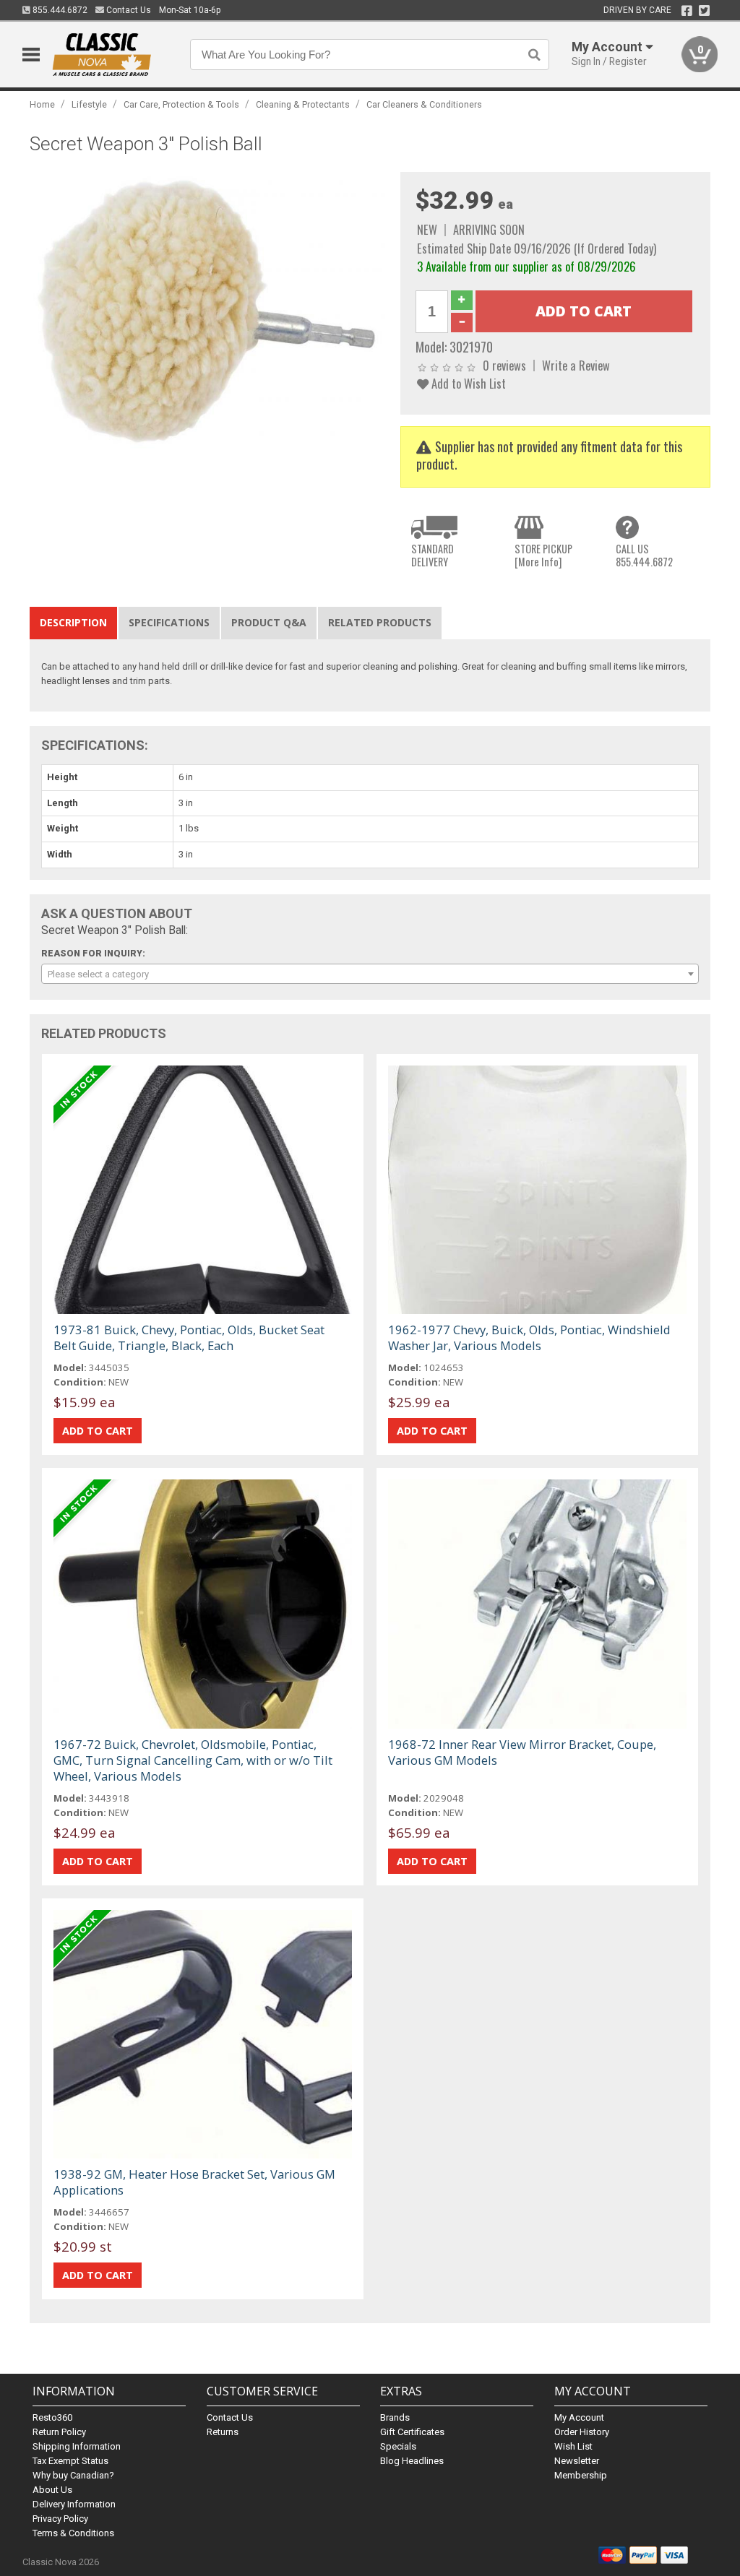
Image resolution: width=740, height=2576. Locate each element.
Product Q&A (269, 622)
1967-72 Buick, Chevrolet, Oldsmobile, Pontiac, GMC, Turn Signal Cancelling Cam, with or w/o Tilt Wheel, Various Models (193, 1760)
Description (73, 622)
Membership (581, 2475)
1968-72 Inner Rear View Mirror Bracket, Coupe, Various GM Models (522, 1752)
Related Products (380, 622)
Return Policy (59, 2432)
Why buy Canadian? (73, 2475)
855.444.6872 (59, 10)
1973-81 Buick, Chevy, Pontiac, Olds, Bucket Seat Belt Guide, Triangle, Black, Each (189, 1337)
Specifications (169, 622)
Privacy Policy (60, 2519)
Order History (582, 2432)
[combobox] (370, 974)
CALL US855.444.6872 (644, 555)
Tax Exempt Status (70, 2461)
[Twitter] (704, 11)
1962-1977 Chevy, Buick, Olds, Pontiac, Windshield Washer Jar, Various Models (529, 1337)
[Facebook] (687, 11)
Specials (398, 2446)
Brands (395, 2417)
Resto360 (52, 2417)
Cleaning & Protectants (303, 104)
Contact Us (128, 10)
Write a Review (576, 365)
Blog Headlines (412, 2461)
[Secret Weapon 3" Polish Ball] (208, 312)
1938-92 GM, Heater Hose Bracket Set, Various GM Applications (194, 2182)
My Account (579, 2417)
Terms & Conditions (73, 2533)
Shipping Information (77, 2446)
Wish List (573, 2446)
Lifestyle (89, 104)
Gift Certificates (412, 2432)
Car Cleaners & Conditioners (424, 104)
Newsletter (577, 2461)
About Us (52, 2490)
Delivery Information (74, 2504)
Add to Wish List (467, 383)
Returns (223, 2432)
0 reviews (504, 365)
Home (42, 104)
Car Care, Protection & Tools (181, 104)
